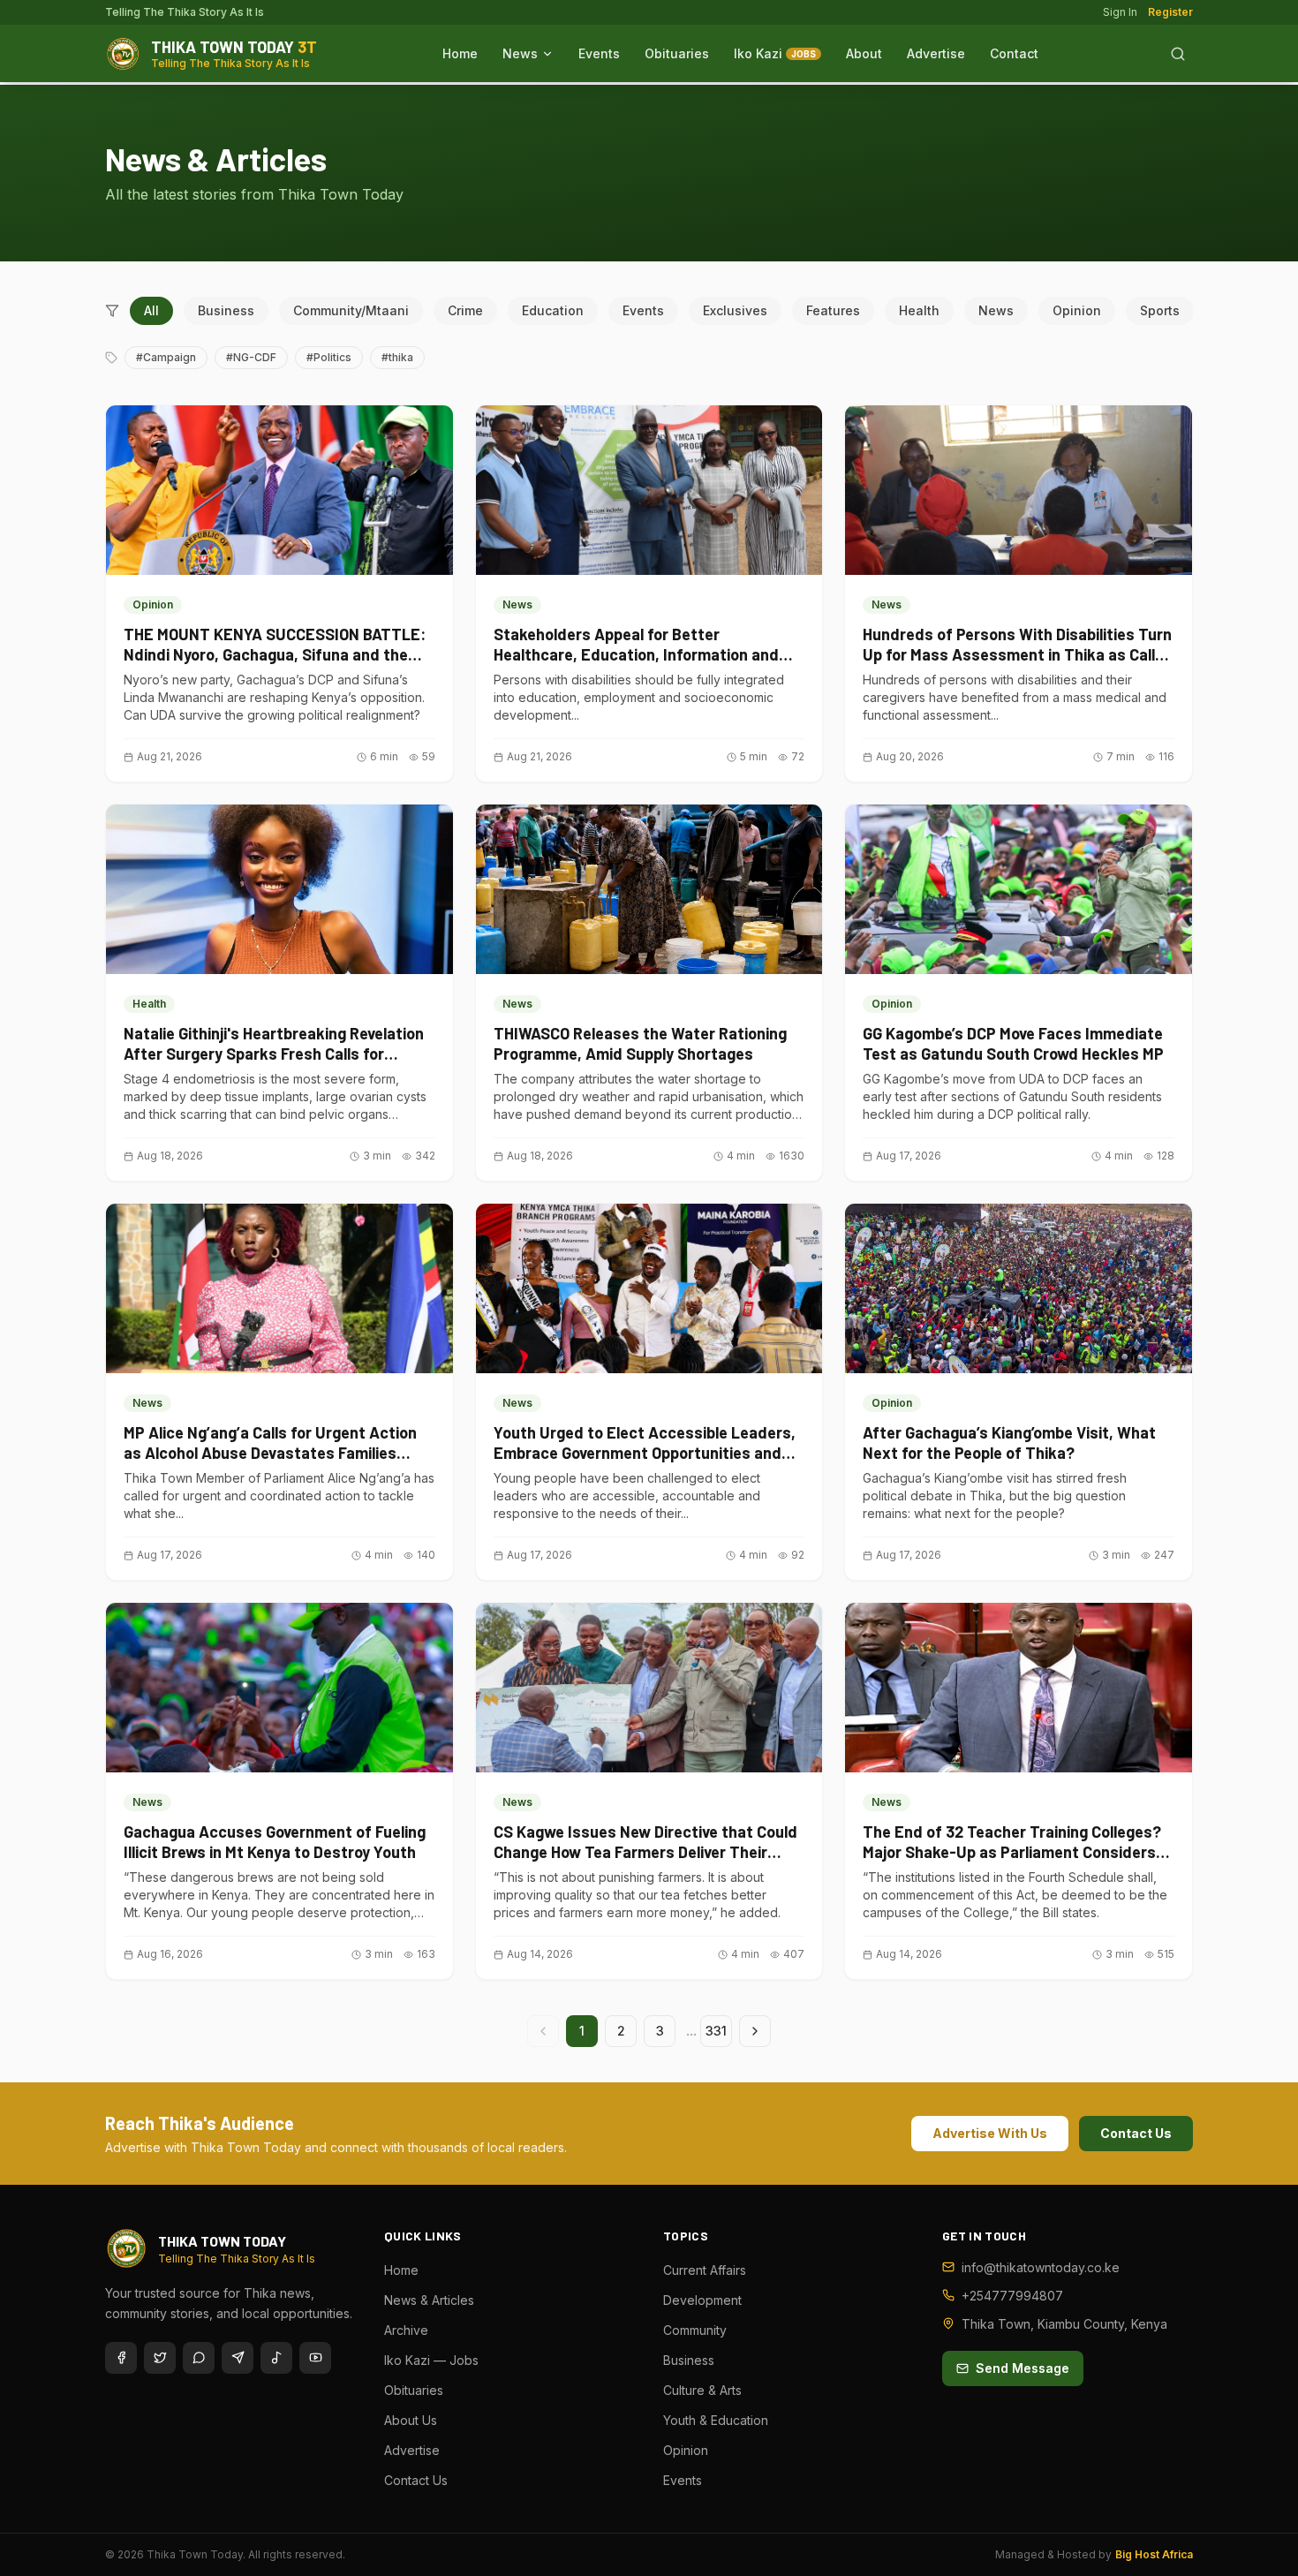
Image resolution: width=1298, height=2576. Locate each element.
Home (460, 53)
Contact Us (1136, 2133)
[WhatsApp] (199, 2358)
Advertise (936, 53)
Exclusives (735, 310)
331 (716, 2031)
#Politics (329, 357)
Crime (465, 310)
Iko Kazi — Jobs (431, 2360)
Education (553, 310)
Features (833, 310)
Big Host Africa (1154, 2554)
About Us (411, 2420)
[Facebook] (121, 2358)
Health (919, 310)
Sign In (1120, 12)
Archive (406, 2330)
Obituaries (677, 53)
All (151, 310)
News (520, 53)
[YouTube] (315, 2358)
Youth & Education (716, 2420)
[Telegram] (238, 2358)
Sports (1160, 310)
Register (1170, 12)
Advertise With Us (990, 2133)
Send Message (1023, 2368)
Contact (1014, 53)
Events (599, 53)
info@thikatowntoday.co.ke (1041, 2267)
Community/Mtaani (351, 310)
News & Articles (429, 2300)
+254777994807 (1012, 2296)
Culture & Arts (702, 2390)
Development (702, 2300)
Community (695, 2330)
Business (226, 310)
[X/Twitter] (160, 2358)
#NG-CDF (251, 357)
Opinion (1077, 310)
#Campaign (166, 357)
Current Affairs (705, 2270)
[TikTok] (276, 2358)
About (864, 53)
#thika (397, 357)
